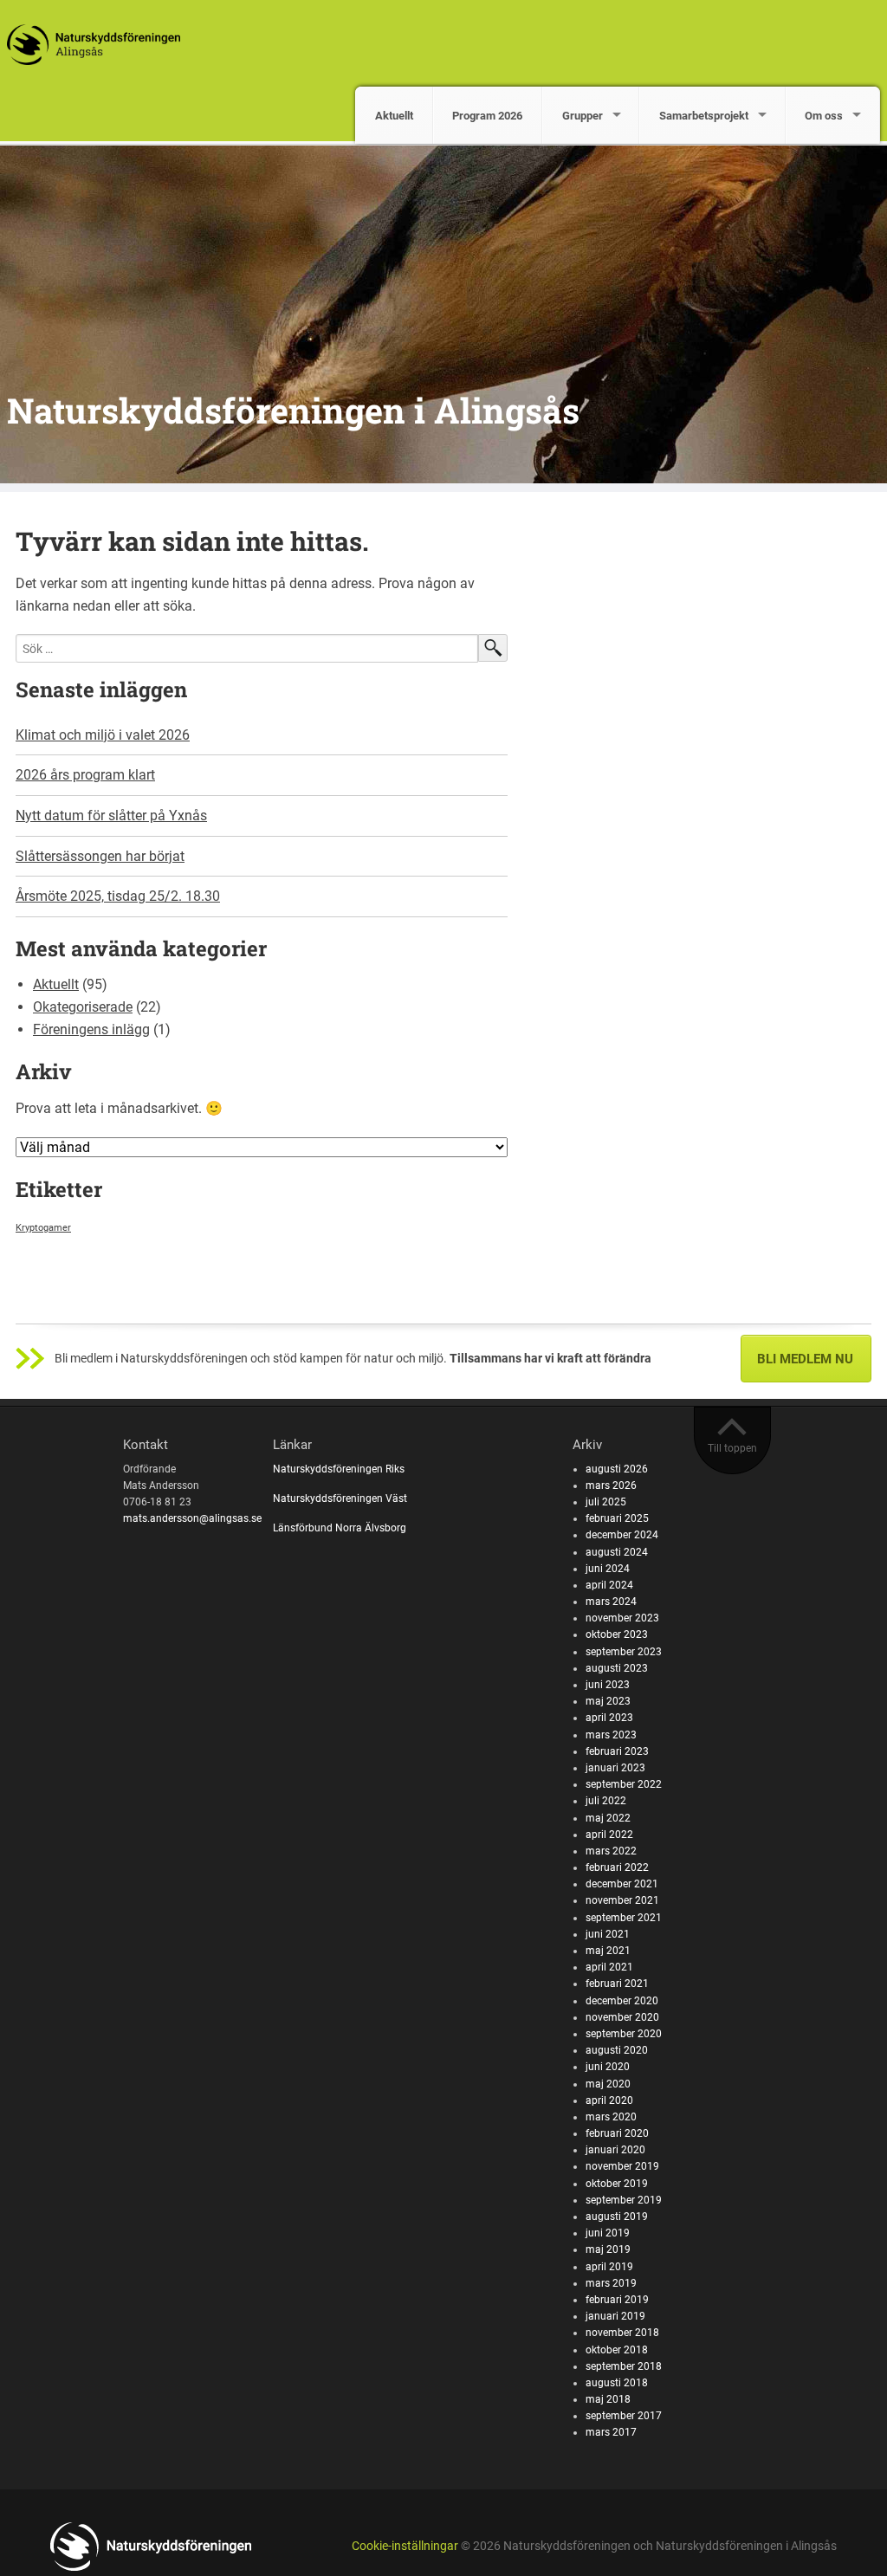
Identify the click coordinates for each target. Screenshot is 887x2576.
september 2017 (624, 2416)
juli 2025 (606, 1502)
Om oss (824, 116)
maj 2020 (608, 2084)
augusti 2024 (617, 1552)
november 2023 (622, 1618)
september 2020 (624, 2034)
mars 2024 (611, 1602)
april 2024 (609, 1585)
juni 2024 (608, 1569)
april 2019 (609, 2267)
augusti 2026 (617, 1469)
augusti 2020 (617, 2050)
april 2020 (609, 2100)
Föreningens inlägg (91, 1029)
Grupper (583, 116)
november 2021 (622, 1900)
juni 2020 (608, 2067)
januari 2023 (615, 1768)
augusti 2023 (617, 1668)
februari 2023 (617, 1751)
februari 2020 (617, 2133)
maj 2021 (608, 1951)
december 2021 (622, 1884)
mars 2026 (611, 1485)
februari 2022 (617, 1867)
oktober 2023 (617, 1634)
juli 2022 (606, 1801)
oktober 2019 (617, 2184)
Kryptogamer (43, 1228)
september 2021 (624, 1918)
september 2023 (624, 1652)
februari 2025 (617, 1518)
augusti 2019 (617, 2217)
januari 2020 (615, 2150)
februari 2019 (617, 2300)
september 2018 (624, 2366)
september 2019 (624, 2200)
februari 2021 (617, 1984)
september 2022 (624, 1784)
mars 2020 (611, 2117)
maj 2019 (608, 2249)
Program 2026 (487, 116)
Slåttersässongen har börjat (100, 856)
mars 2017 (611, 2432)
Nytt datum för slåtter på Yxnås (111, 816)
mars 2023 (611, 1735)
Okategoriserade (83, 1007)
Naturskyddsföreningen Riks (340, 1469)
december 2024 (622, 1535)
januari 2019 (615, 2316)
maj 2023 (608, 1701)
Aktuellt (394, 116)
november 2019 (622, 2166)
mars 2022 (611, 1851)
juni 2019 (608, 2233)
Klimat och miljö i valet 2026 (103, 735)
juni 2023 (608, 1685)
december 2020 (622, 2001)
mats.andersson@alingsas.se (192, 1518)
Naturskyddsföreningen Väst (340, 1498)
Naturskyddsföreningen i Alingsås (293, 410)
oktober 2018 (617, 2350)
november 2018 (622, 2333)
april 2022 (609, 1835)
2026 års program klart (85, 775)
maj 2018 (608, 2399)
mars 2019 (611, 2283)
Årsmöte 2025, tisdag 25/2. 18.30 (118, 896)
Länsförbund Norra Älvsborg (340, 1528)
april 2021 (609, 1967)
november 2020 (622, 2017)
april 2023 (609, 1718)
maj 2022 (608, 1818)
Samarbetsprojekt (704, 116)
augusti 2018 (617, 2383)
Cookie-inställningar (405, 2546)
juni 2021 (608, 1934)
